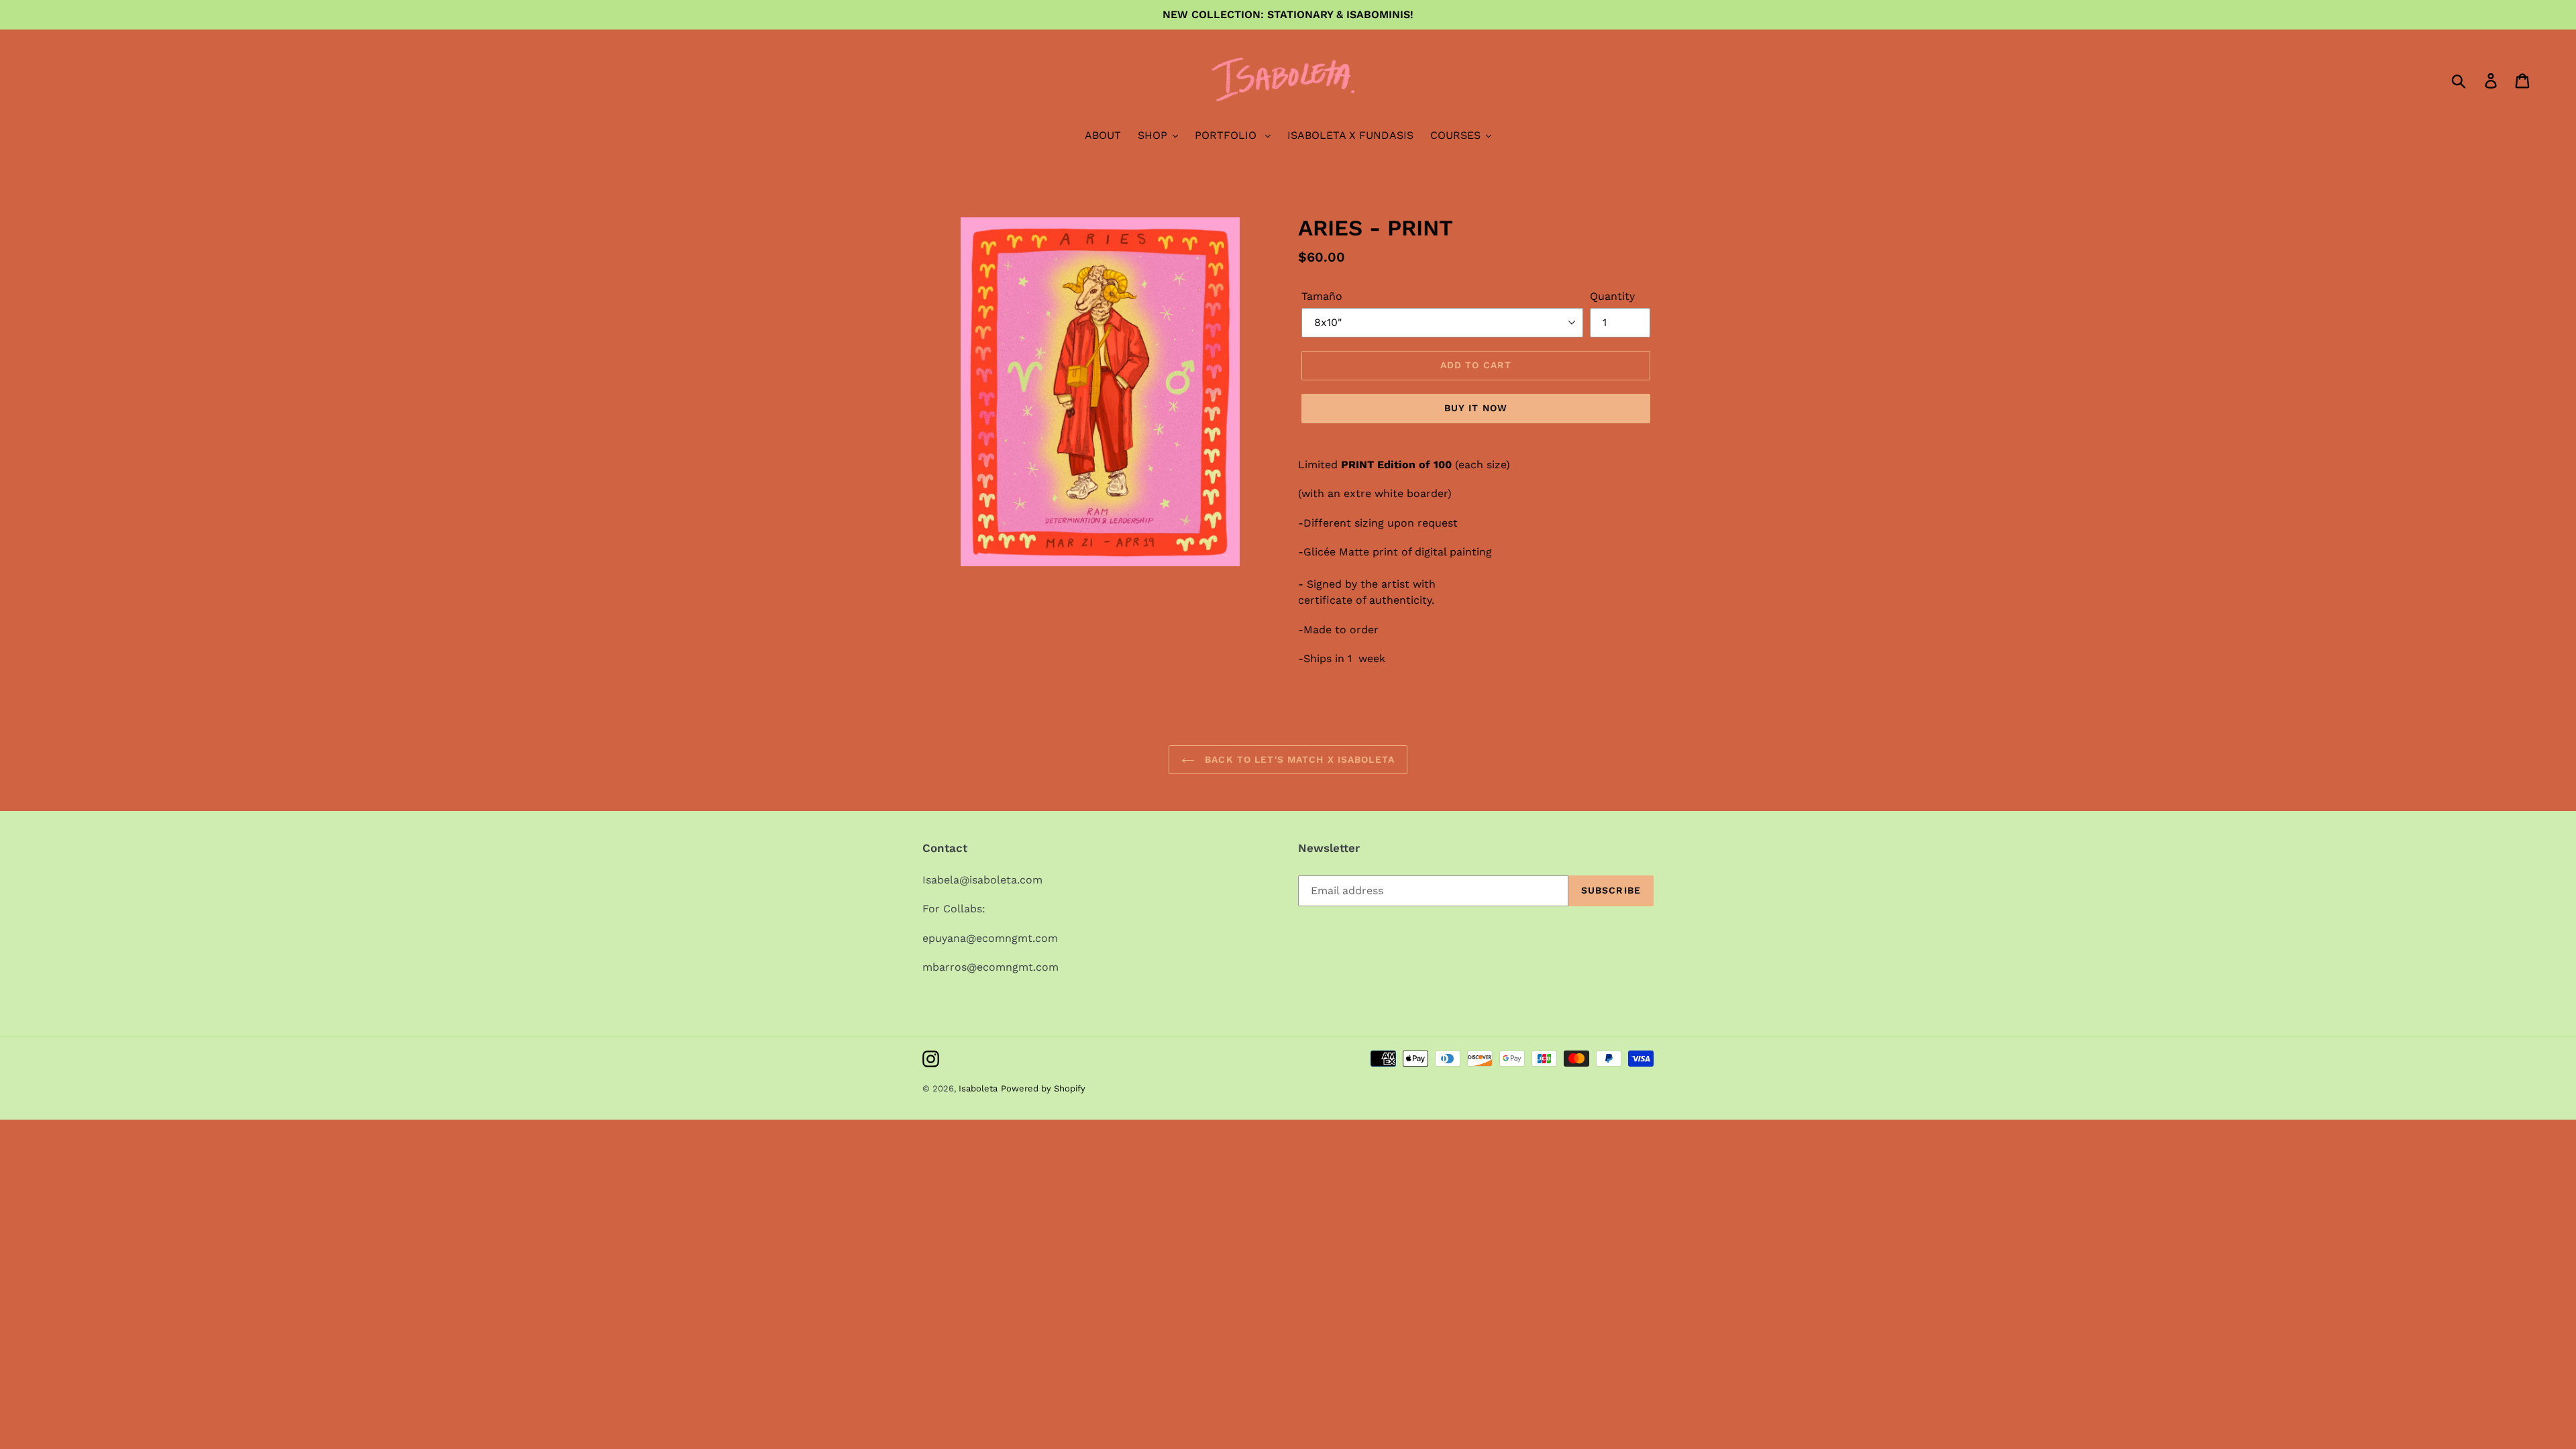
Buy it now (1476, 408)
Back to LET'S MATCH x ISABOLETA (1298, 759)
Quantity (1612, 296)
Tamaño (1322, 296)
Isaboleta (978, 1088)
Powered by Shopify (1043, 1088)
